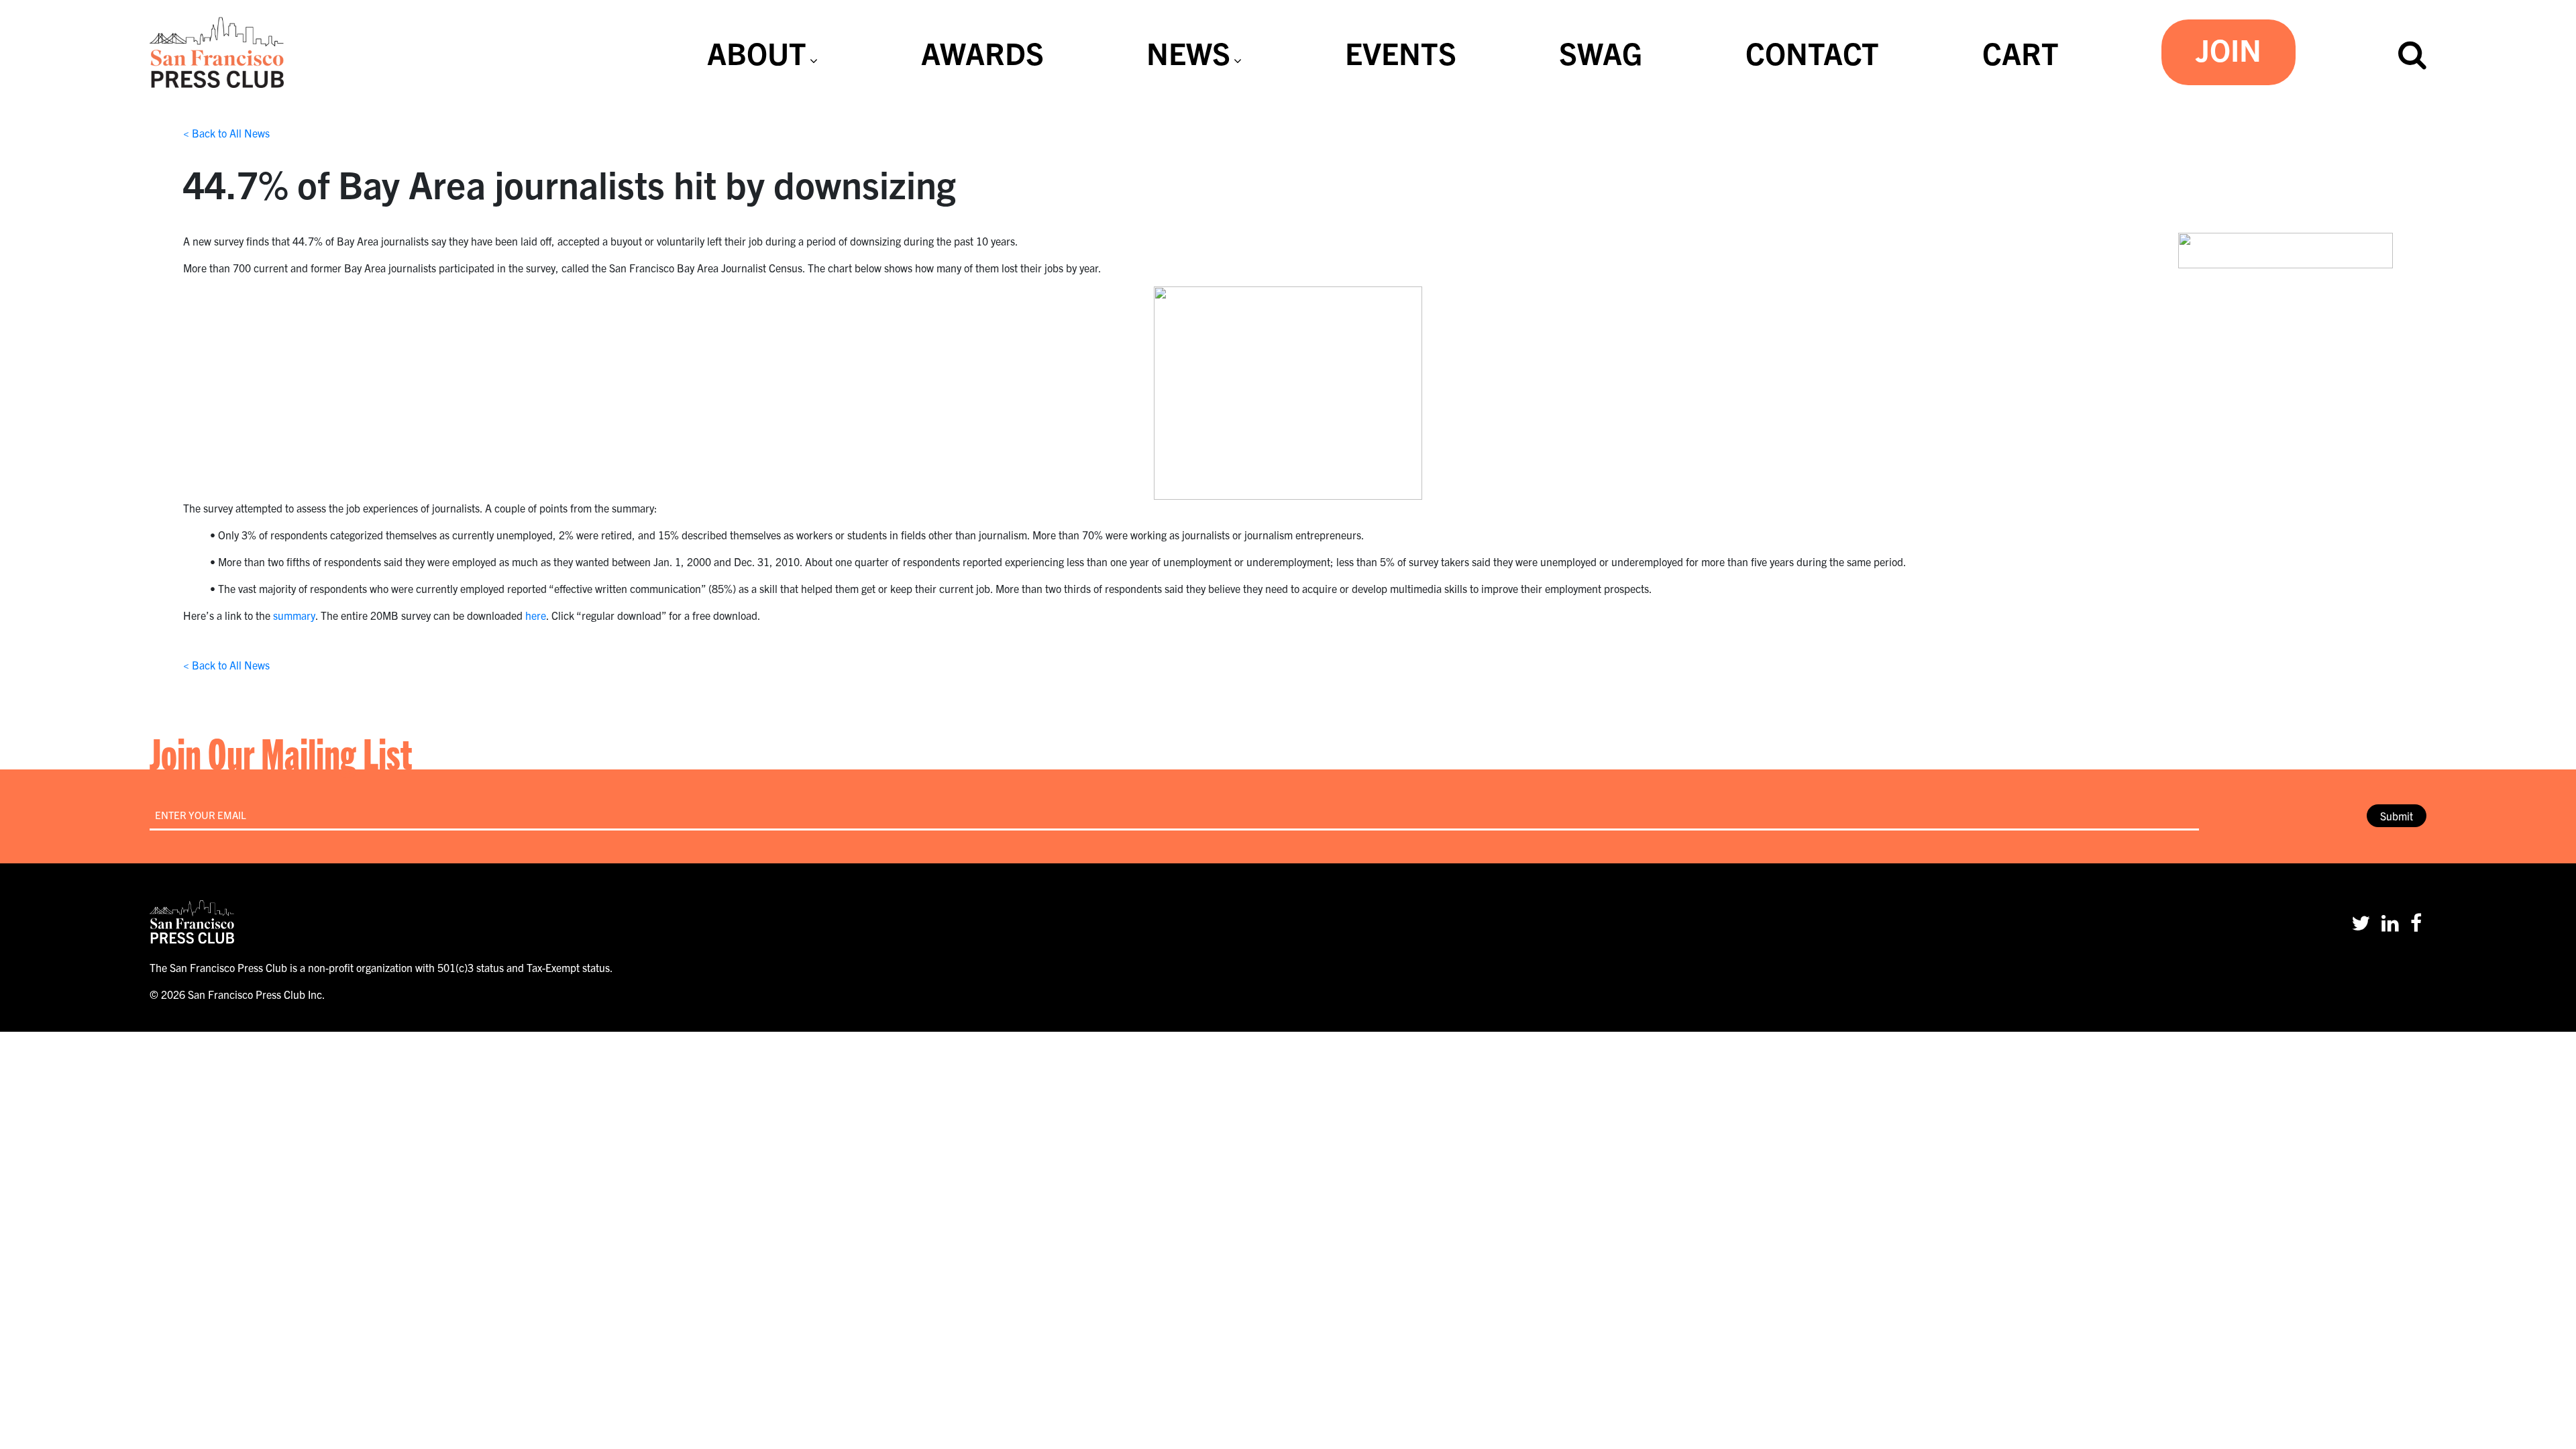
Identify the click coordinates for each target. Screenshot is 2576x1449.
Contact (1812, 52)
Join (2229, 49)
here (536, 615)
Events (1401, 52)
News (1188, 52)
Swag (1601, 52)
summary (294, 615)
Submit (2397, 816)
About (757, 52)
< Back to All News (226, 133)
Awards (982, 52)
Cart (2021, 52)
